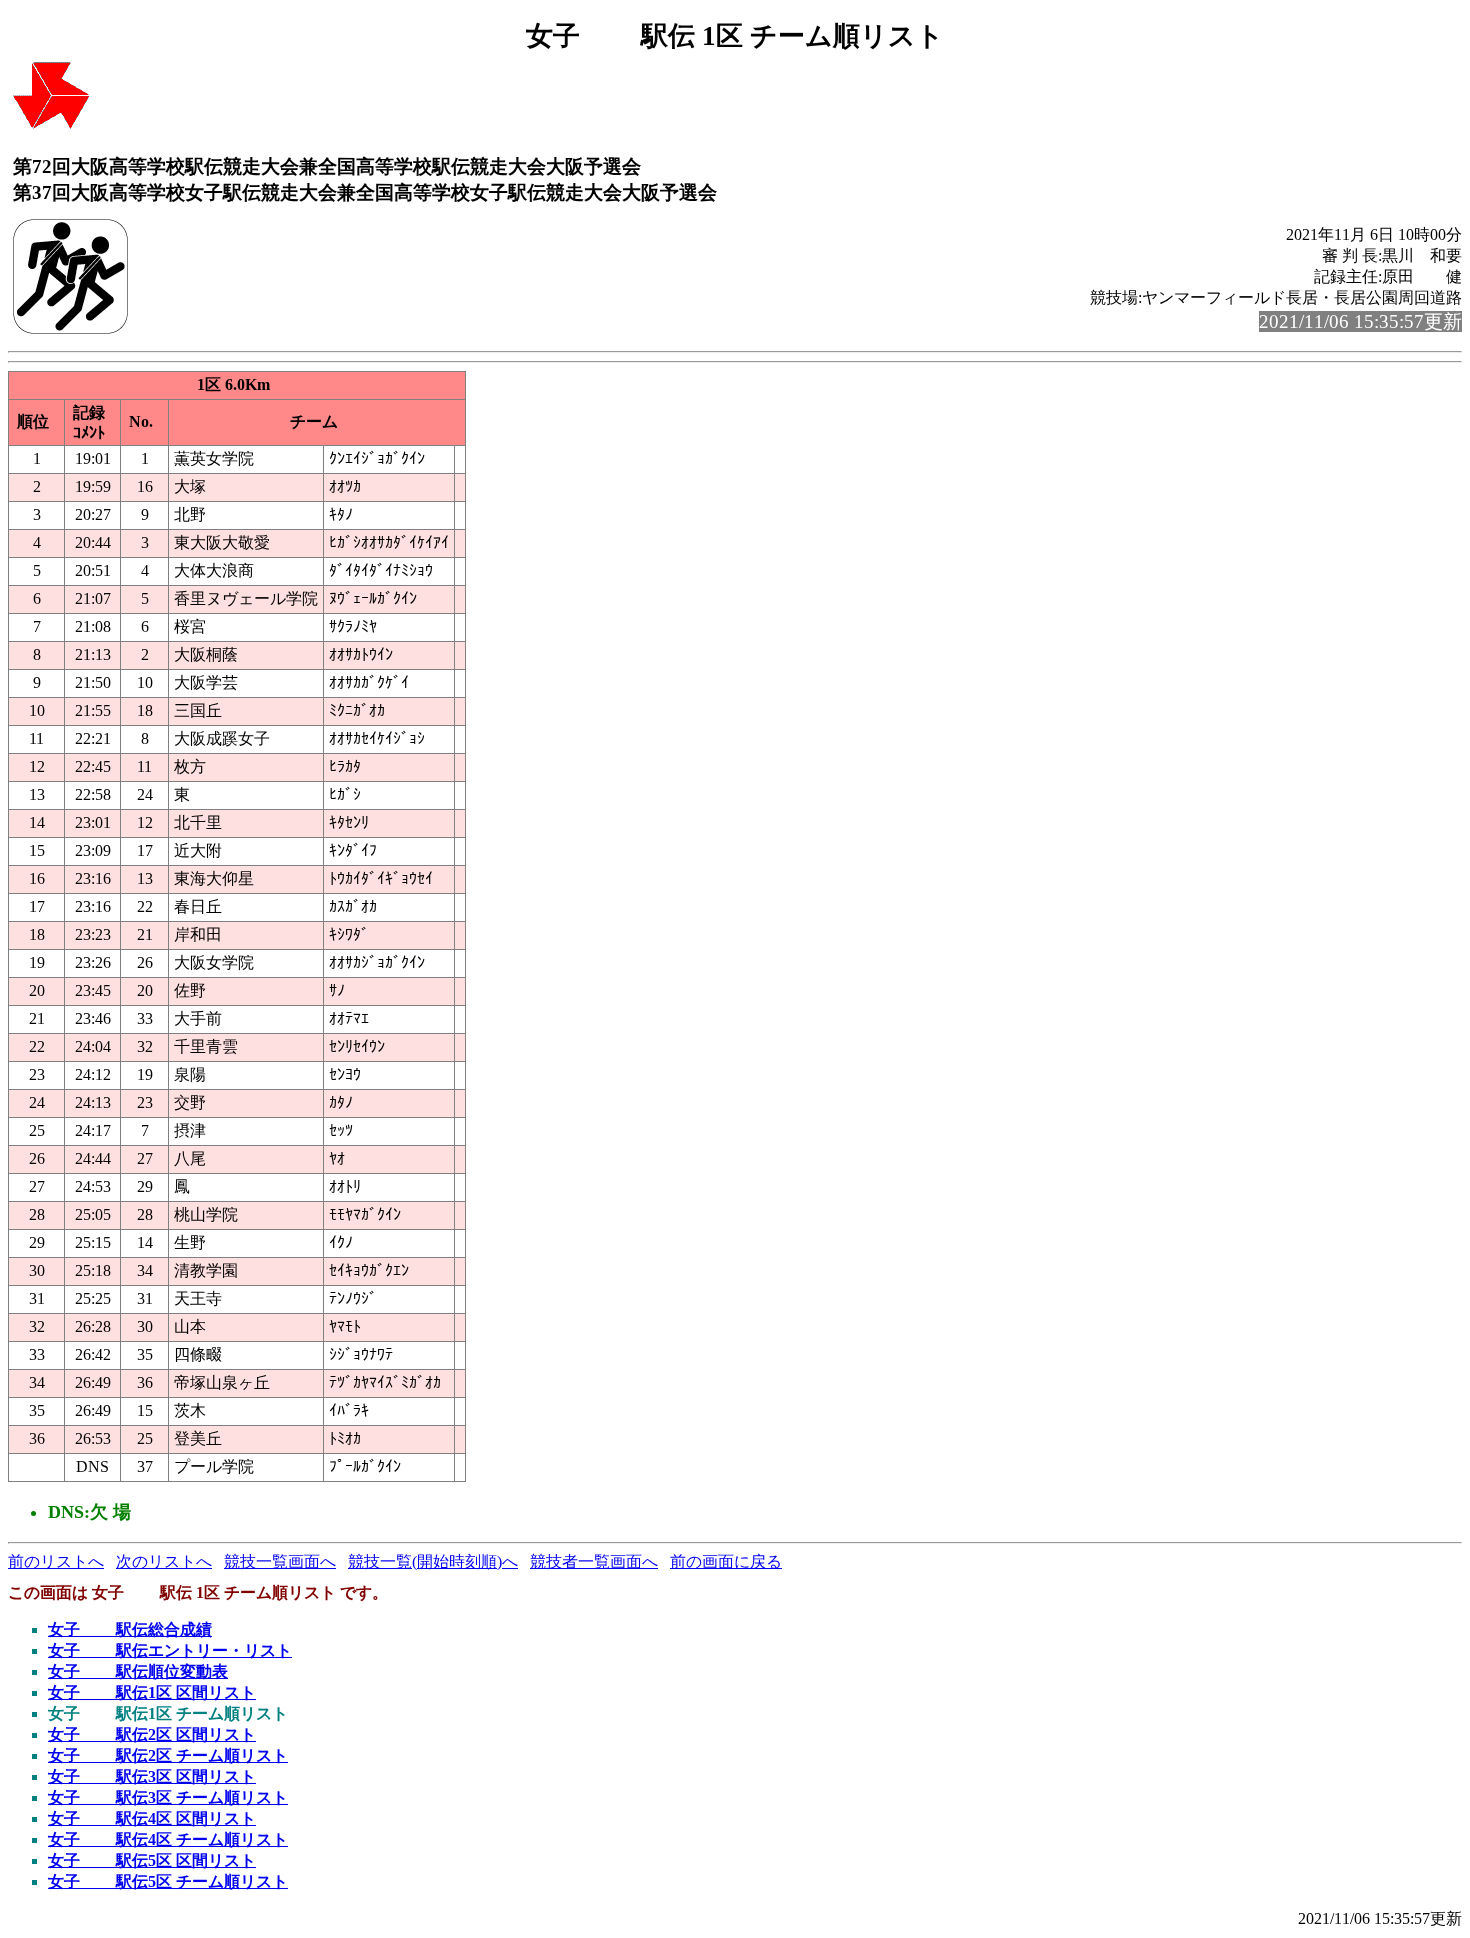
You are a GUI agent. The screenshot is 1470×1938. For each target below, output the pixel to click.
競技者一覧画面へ (594, 1561)
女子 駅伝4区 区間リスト (152, 1818)
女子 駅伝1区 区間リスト (152, 1692)
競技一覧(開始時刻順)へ (433, 1561)
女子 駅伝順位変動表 (138, 1671)
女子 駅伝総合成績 (130, 1629)
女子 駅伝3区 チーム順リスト (168, 1797)
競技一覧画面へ (280, 1561)
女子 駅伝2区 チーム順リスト (168, 1755)
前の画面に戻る (726, 1561)
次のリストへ (164, 1561)
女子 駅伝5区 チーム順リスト (168, 1881)
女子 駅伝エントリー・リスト (170, 1650)
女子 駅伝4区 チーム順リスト (168, 1839)
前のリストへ (56, 1561)
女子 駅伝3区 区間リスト (152, 1776)
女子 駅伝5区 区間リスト (152, 1860)
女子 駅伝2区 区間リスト (152, 1734)
